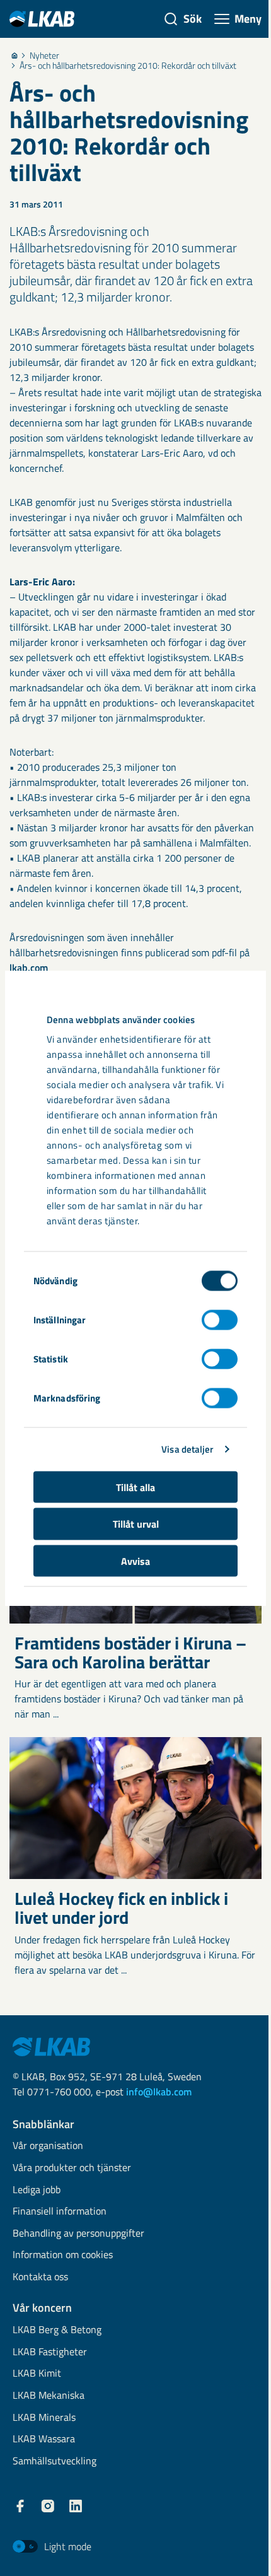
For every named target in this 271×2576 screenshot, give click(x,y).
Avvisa (135, 1560)
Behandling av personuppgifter (78, 2234)
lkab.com (29, 968)
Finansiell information (60, 2212)
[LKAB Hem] (42, 19)
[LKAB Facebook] (20, 2506)
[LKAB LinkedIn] (76, 2506)
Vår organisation (48, 2146)
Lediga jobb (37, 2190)
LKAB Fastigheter (50, 2352)
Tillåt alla (135, 1487)
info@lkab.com (159, 2092)
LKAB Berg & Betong (57, 2330)
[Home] (14, 56)
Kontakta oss (40, 2277)
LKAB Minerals (44, 2418)
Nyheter (44, 56)
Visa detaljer (187, 1449)
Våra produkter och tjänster (72, 2168)
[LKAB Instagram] (48, 2506)
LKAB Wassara (44, 2439)
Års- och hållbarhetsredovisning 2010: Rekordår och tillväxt (128, 66)
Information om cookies (63, 2255)
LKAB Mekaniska (49, 2396)
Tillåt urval (136, 1524)
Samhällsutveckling (55, 2462)
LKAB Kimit (37, 2374)
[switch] (220, 1320)
